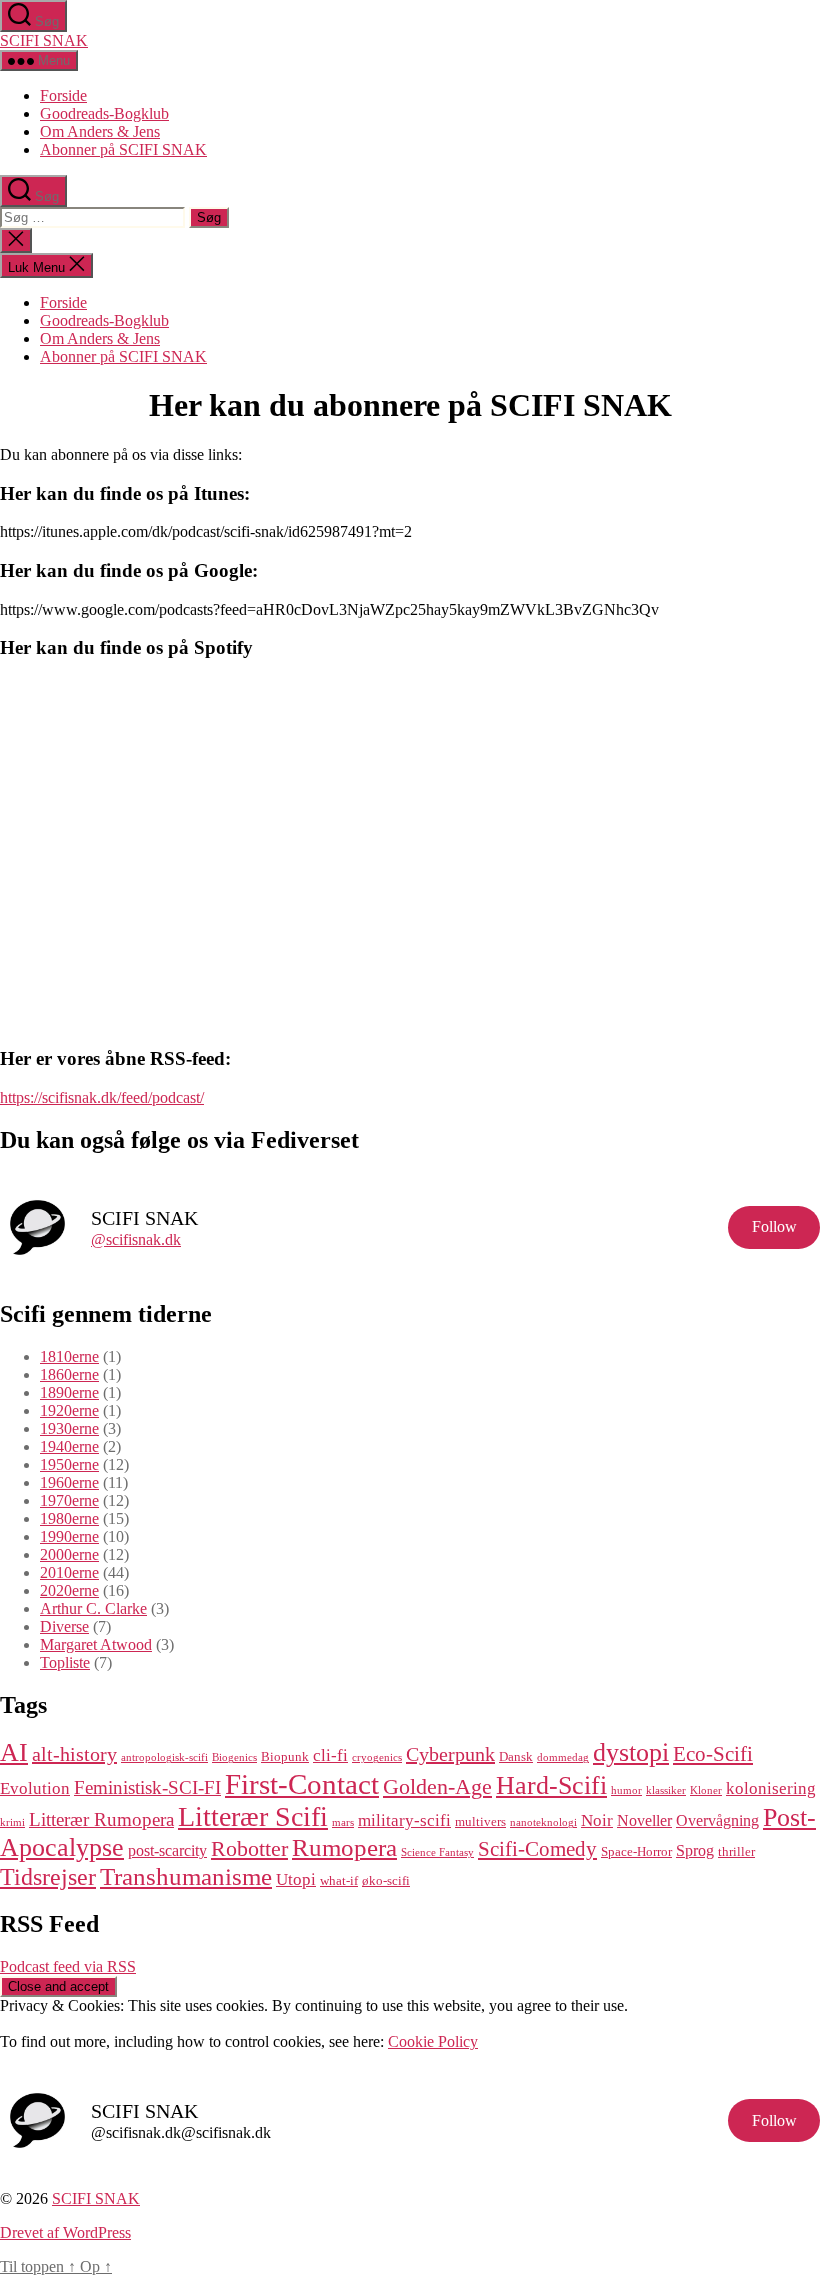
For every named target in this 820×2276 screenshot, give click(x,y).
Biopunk (285, 1756)
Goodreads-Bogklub (104, 113)
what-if (339, 1880)
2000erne (69, 1554)
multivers (480, 1821)
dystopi (631, 1752)
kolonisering (771, 1788)
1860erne (69, 1374)
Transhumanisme (186, 1876)
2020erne (69, 1590)
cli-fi (330, 1755)
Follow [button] (774, 1226)
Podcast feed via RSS (68, 1966)
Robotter (249, 1848)
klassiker (666, 1790)
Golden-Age (437, 1786)
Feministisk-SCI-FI (147, 1787)
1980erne (69, 1518)
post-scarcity (167, 1850)
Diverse (64, 1626)
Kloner (706, 1790)
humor (626, 1790)
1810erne (69, 1356)
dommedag (563, 1757)
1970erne (69, 1500)
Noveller (644, 1820)
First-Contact (302, 1784)
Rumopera (344, 1847)
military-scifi (404, 1820)
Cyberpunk (450, 1754)
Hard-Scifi (551, 1785)
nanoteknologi (543, 1822)
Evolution (35, 1788)
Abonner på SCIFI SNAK (123, 149)
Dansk (516, 1756)
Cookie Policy (433, 2041)
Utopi (296, 1879)
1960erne (69, 1482)
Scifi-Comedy (537, 1849)
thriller (736, 1851)
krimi (12, 1822)
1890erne (69, 1392)
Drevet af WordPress (65, 2232)
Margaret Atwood (96, 1644)
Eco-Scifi (713, 1754)
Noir (597, 1820)
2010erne (69, 1572)
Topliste (65, 1662)
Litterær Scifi (253, 1816)
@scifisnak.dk (136, 1239)
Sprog (695, 1850)
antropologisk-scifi (164, 1757)
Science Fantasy (437, 1852)
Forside (63, 95)
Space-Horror (636, 1851)
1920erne (69, 1410)
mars (343, 1822)
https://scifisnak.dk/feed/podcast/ (102, 1097)
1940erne (69, 1446)
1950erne (69, 1464)
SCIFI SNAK (44, 40)
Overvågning (717, 1820)
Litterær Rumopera (101, 1819)
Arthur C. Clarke (93, 1608)
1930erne (69, 1428)
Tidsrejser (48, 1877)
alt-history (74, 1754)
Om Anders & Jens (100, 131)
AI (14, 1752)
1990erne (69, 1536)
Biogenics (234, 1757)
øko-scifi (386, 1880)
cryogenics (377, 1757)
